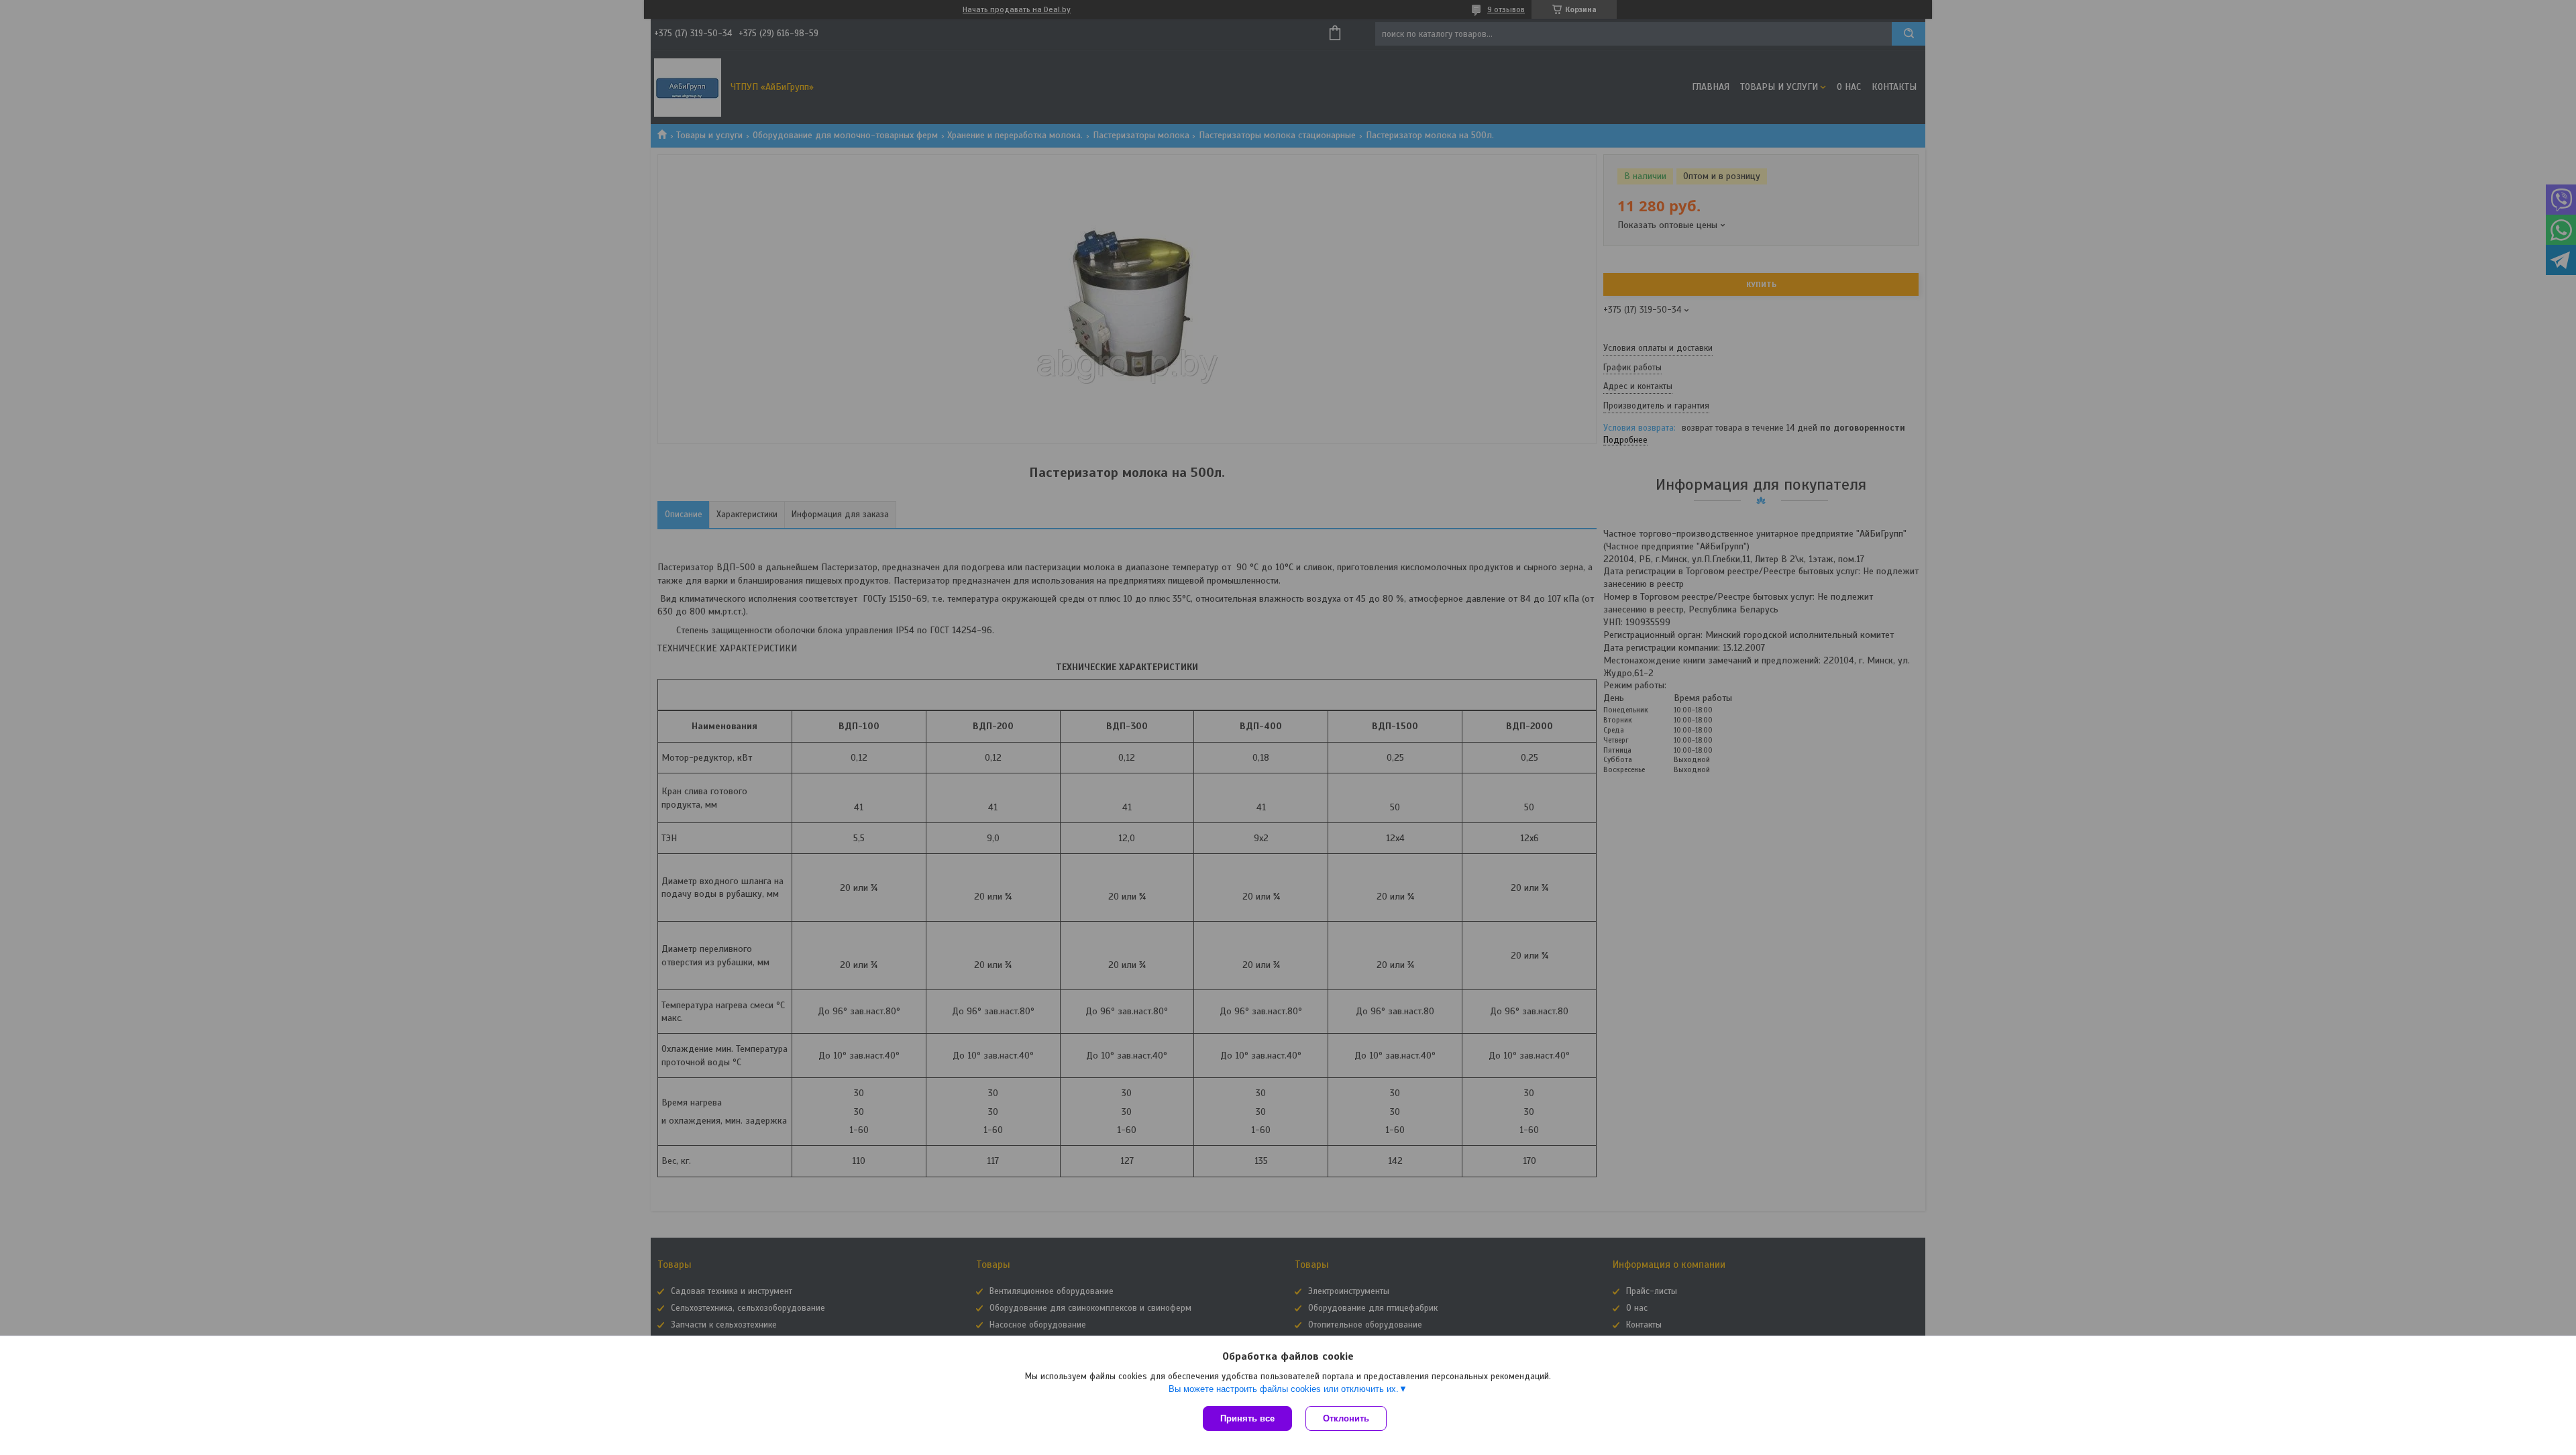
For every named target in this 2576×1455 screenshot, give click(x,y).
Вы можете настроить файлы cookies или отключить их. (1284, 1389)
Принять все (1247, 1418)
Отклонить (1346, 1418)
